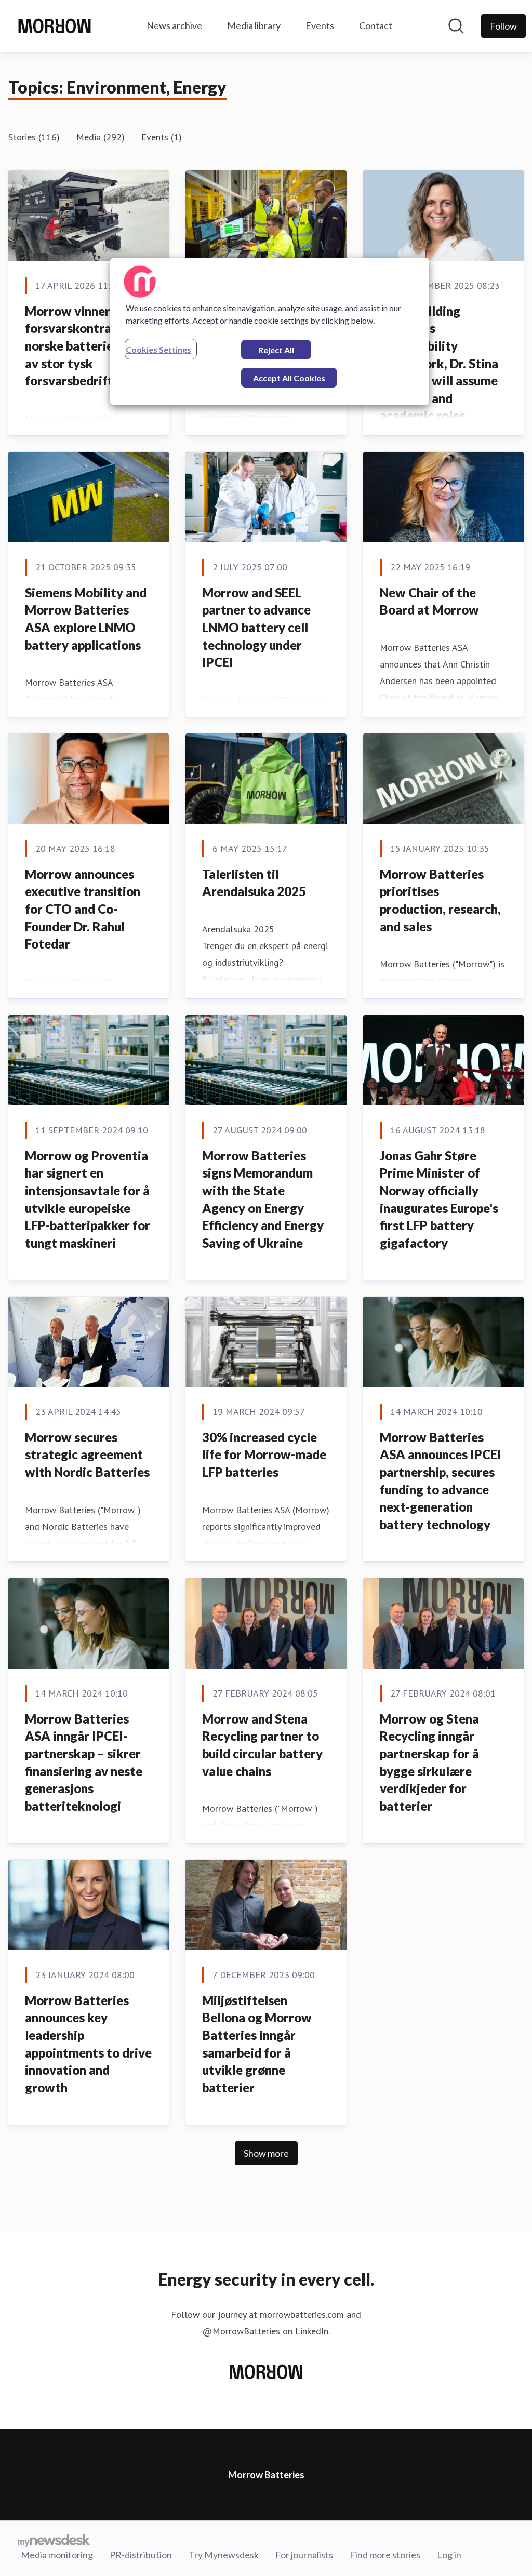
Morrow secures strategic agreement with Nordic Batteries (87, 1454)
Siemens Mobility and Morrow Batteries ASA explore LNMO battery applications (86, 619)
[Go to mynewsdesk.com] (54, 2540)
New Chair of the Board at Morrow (429, 601)
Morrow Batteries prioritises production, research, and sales (440, 900)
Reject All (276, 350)
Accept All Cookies (289, 378)
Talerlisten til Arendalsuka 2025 (254, 883)
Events (320, 25)
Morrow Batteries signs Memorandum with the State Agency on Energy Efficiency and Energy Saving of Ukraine (263, 1199)
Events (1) (162, 137)
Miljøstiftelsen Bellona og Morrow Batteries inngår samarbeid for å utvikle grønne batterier (257, 2044)
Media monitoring (57, 2555)
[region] (270, 331)
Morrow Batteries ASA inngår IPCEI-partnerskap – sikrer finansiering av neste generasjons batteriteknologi (84, 1762)
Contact (376, 25)
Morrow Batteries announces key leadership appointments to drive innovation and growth (88, 2044)
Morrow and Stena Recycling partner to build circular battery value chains (262, 1745)
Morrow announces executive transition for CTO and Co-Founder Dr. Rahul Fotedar (83, 909)
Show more (266, 2153)
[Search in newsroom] (456, 26)
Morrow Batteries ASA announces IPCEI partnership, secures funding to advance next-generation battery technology (441, 1481)
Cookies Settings (158, 349)
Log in (449, 2555)
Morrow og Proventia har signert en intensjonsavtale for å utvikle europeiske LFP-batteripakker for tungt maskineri (88, 1199)
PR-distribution (141, 2555)
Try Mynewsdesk (224, 2555)
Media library (254, 25)
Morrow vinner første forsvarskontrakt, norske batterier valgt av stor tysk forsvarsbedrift (88, 346)
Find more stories (385, 2555)
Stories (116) (34, 137)
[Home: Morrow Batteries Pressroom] (55, 26)
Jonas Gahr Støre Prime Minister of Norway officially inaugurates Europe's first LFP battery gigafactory (439, 1199)
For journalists (304, 2555)
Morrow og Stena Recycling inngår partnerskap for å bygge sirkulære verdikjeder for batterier (429, 1762)
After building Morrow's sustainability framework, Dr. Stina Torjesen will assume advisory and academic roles (439, 363)
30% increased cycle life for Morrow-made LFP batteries (264, 1454)
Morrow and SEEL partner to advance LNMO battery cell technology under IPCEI (256, 627)
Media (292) (101, 137)
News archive (174, 25)
